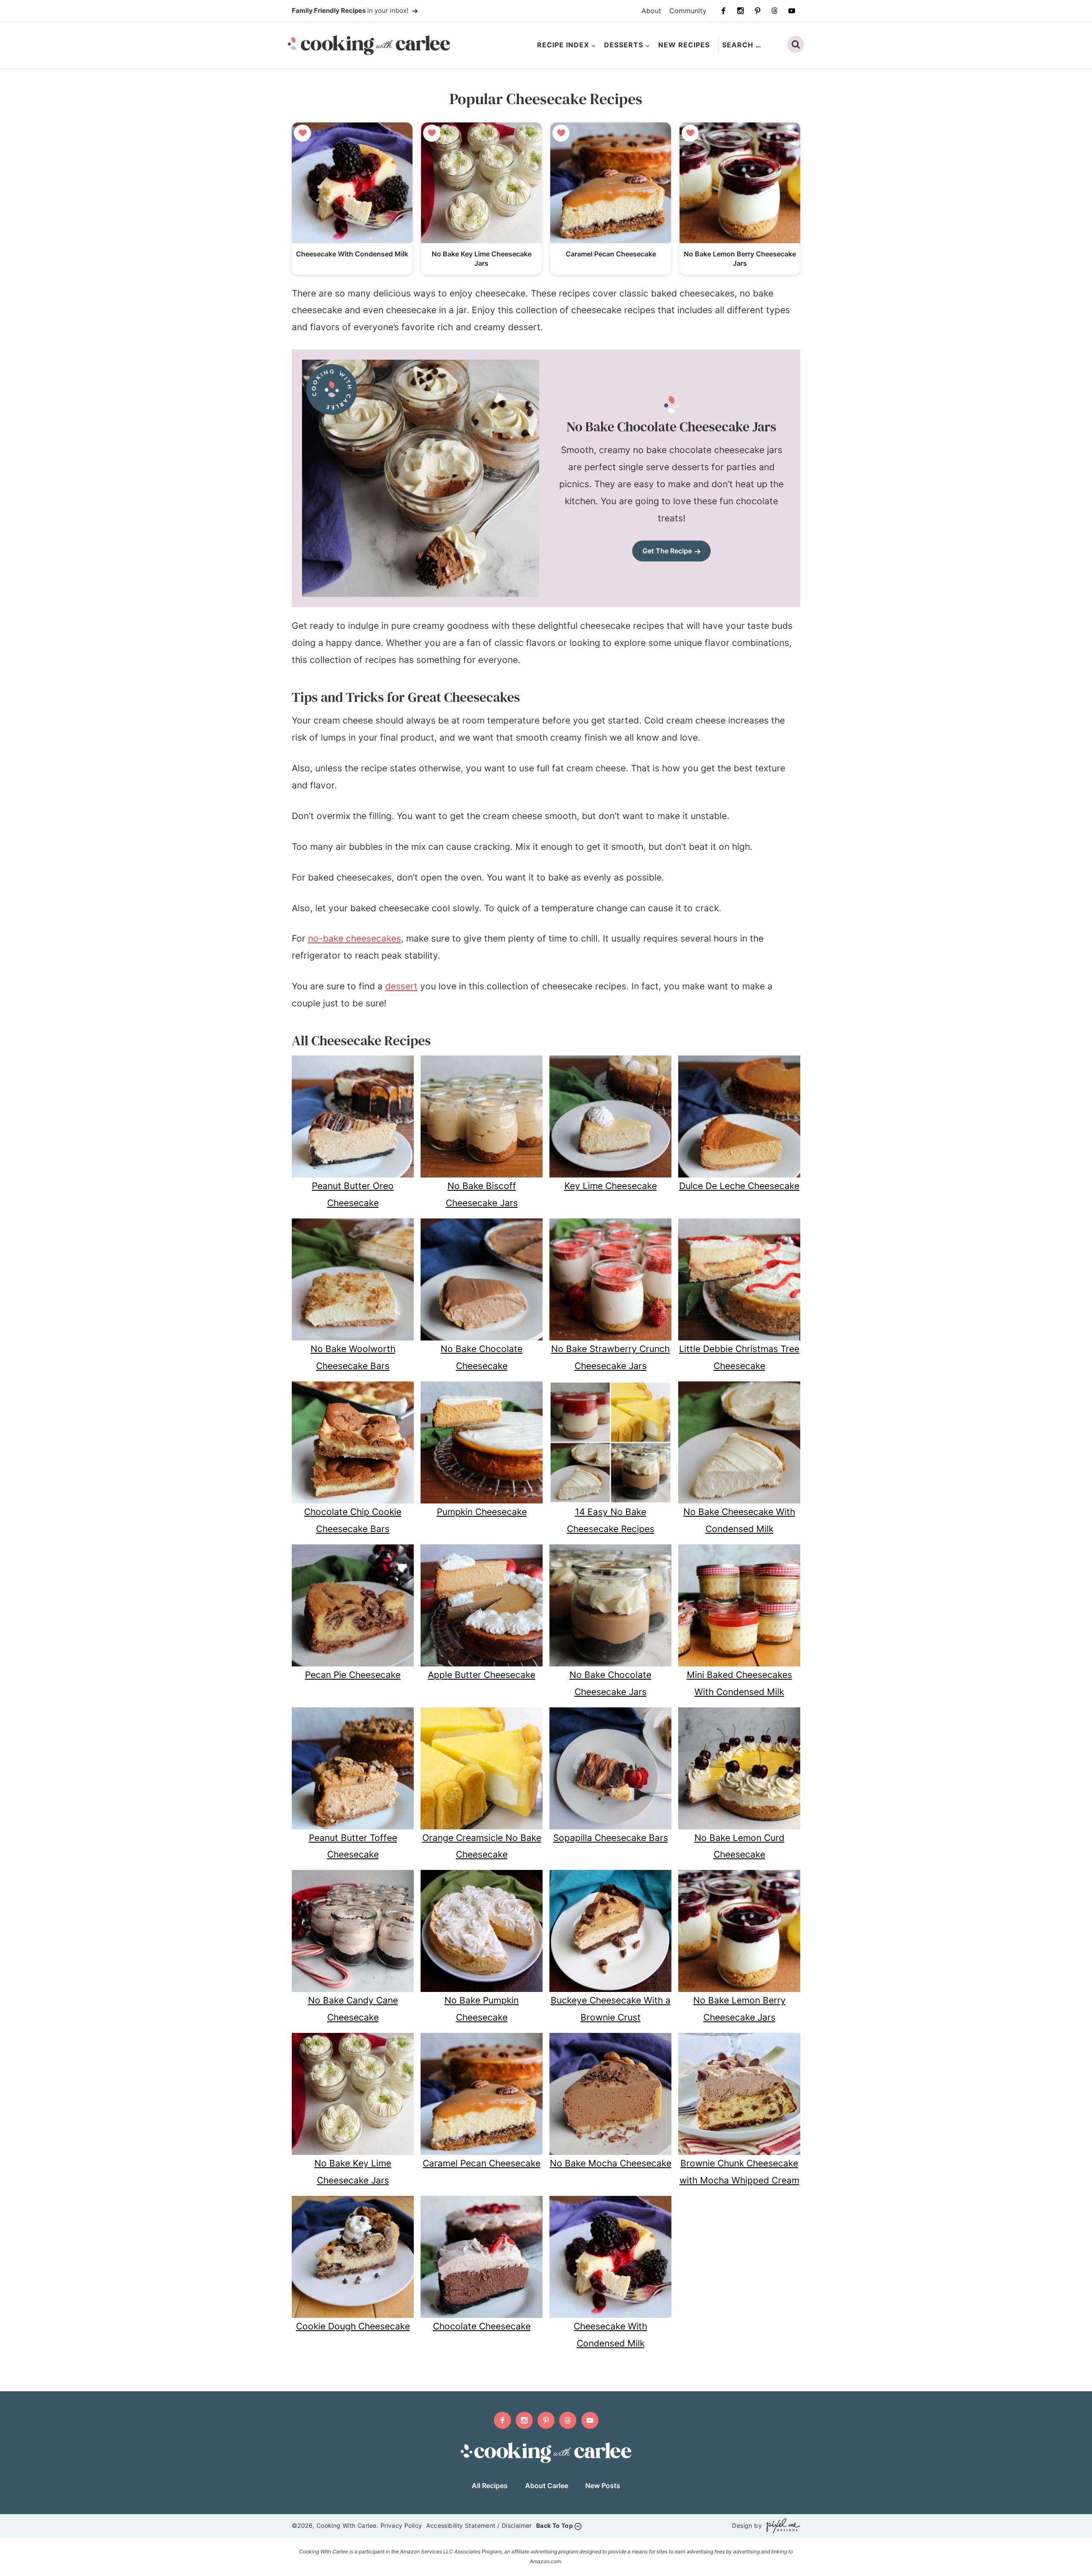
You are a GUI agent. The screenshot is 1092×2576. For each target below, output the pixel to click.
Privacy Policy (401, 2525)
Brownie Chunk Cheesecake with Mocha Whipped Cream (739, 2172)
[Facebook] (723, 11)
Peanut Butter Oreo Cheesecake (353, 1194)
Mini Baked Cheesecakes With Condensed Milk (739, 1683)
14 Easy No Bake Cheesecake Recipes (611, 1520)
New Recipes (684, 45)
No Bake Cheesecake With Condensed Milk (739, 1520)
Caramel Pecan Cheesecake (611, 254)
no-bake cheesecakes (354, 938)
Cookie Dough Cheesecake (353, 2326)
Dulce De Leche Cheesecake (739, 1186)
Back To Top (555, 2525)
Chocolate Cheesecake (482, 2326)
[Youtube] (792, 11)
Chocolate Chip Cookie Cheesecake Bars (353, 1520)
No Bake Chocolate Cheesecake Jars (610, 1683)
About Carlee (547, 2486)
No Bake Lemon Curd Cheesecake (739, 1846)
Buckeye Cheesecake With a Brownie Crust (611, 2009)
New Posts (603, 2486)
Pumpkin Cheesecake (482, 1512)
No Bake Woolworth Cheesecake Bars (353, 1357)
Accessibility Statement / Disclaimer (479, 2525)
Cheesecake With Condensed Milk (352, 254)
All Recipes (490, 2486)
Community (688, 11)
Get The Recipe (667, 551)
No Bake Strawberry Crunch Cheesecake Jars (610, 1357)
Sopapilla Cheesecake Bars (611, 1838)
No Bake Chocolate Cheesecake (482, 1357)
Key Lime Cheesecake (611, 1186)
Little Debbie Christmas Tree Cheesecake (739, 1357)
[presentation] (352, 183)
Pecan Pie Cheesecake (353, 1675)
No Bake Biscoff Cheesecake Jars (482, 1194)
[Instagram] (741, 11)
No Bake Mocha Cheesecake (611, 2163)
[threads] (775, 11)
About (651, 11)
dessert (401, 986)
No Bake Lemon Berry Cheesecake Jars (739, 2009)
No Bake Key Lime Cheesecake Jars (353, 2172)
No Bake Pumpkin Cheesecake (482, 2009)
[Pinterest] (758, 11)
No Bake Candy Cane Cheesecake (353, 2009)
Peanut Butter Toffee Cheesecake (353, 1846)
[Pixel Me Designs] (781, 2526)
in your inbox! (351, 10)
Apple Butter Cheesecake (482, 1675)
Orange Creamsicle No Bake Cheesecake (482, 1846)
